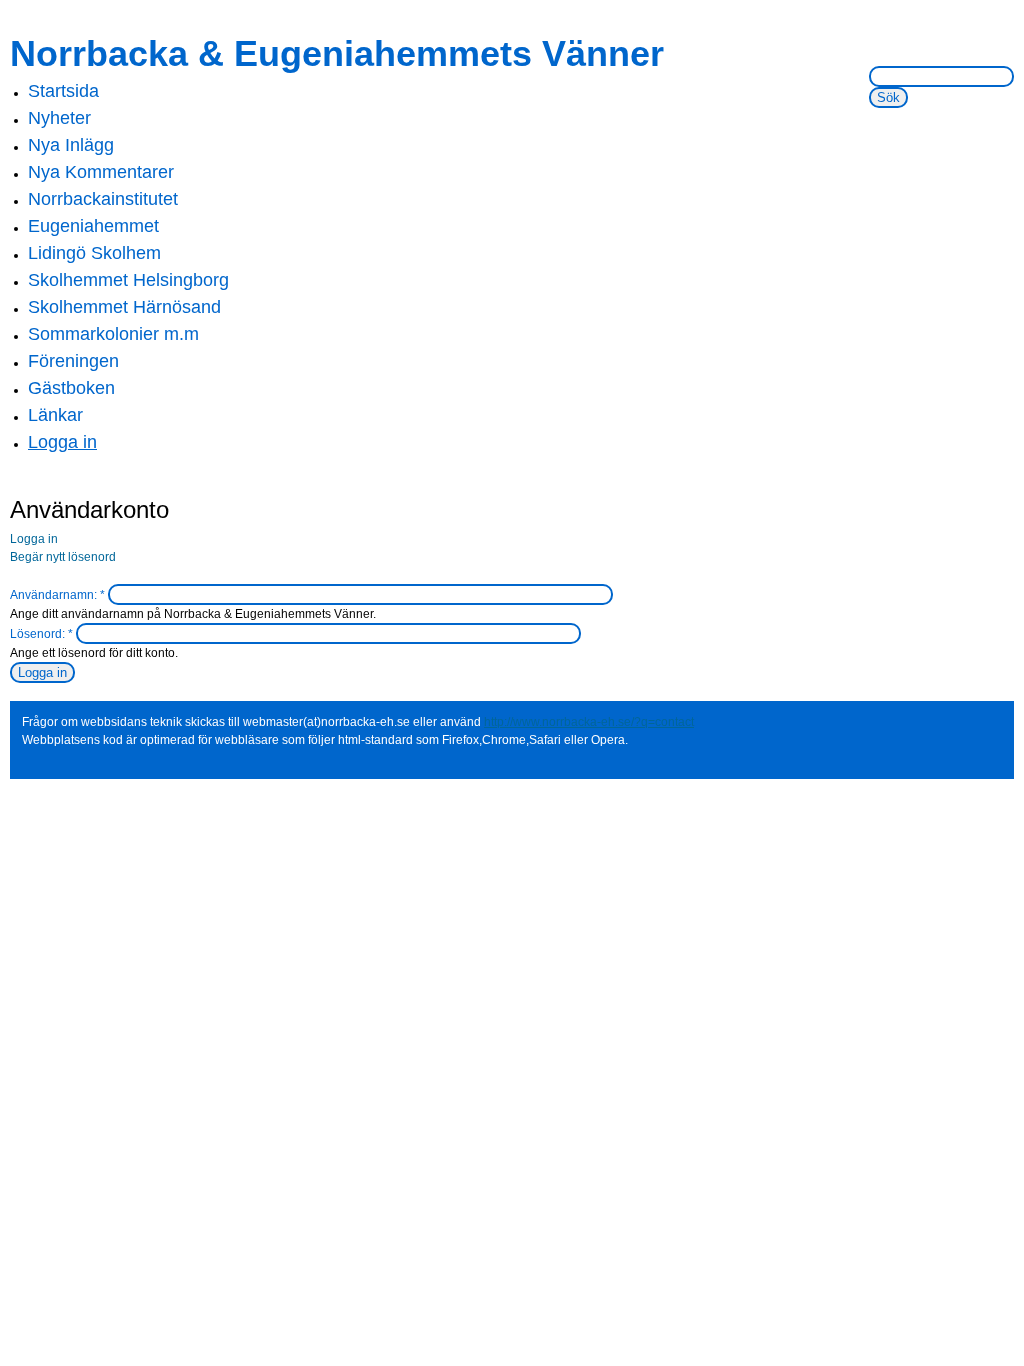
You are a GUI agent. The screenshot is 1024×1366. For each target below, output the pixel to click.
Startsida (63, 91)
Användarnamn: (57, 595)
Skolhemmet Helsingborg (128, 280)
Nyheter (59, 118)
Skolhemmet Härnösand (124, 307)
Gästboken (71, 388)
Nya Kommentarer (101, 172)
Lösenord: (41, 634)
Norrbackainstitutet (103, 199)
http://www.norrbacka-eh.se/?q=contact (589, 722)
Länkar (55, 415)
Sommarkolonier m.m (113, 334)
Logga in (62, 442)
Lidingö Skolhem (94, 253)
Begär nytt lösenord (63, 557)
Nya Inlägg (71, 145)
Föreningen (73, 361)
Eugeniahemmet (93, 226)
